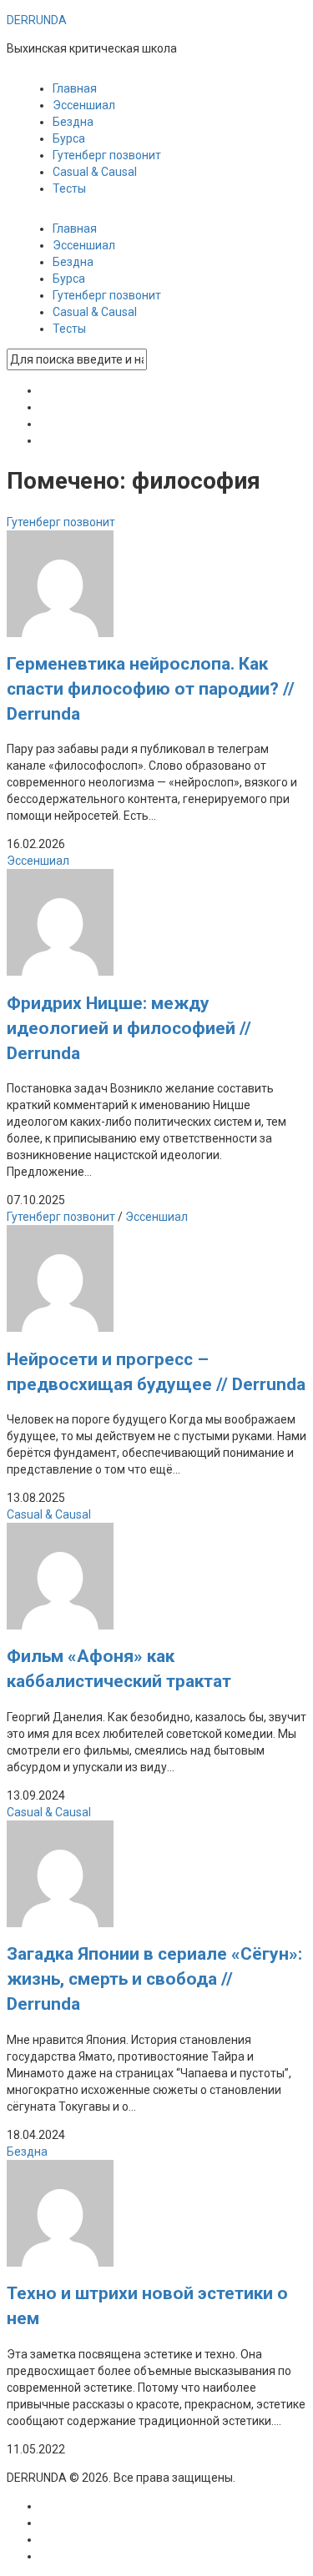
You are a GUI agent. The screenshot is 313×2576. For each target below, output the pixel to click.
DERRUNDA (37, 20)
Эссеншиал (84, 105)
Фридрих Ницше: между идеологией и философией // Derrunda (129, 1028)
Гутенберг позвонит (107, 155)
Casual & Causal (95, 172)
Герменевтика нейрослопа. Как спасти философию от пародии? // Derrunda (151, 689)
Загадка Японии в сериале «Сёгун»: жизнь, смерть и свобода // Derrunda (154, 1979)
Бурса (69, 138)
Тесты (69, 188)
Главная (75, 88)
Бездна (73, 122)
